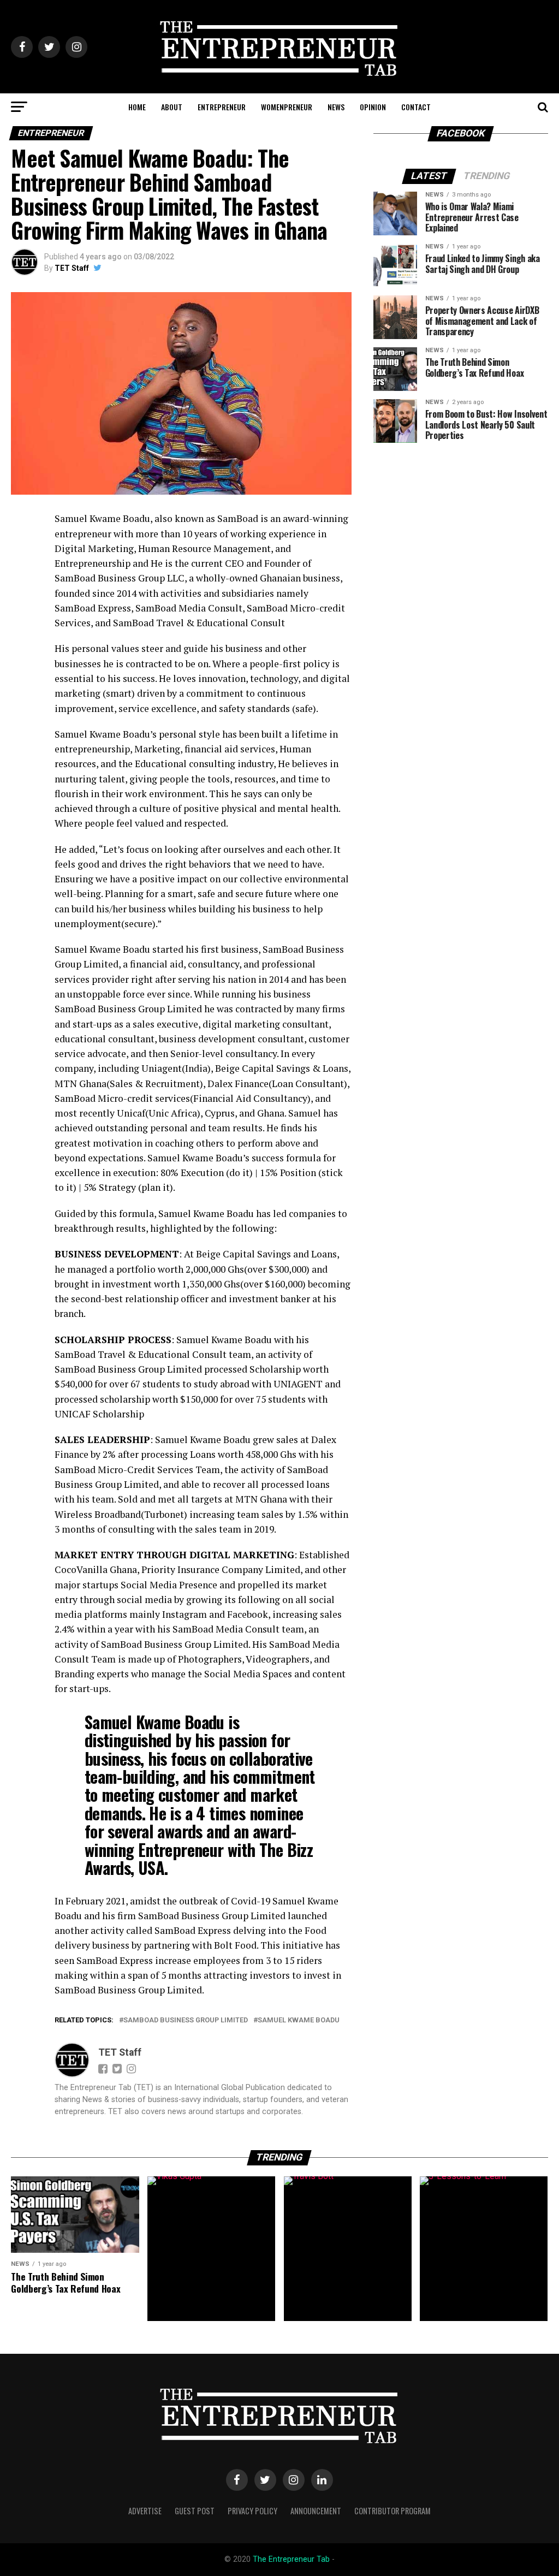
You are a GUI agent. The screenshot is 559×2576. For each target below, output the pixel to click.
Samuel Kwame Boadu (299, 2020)
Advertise (145, 2511)
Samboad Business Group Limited (186, 2020)
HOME (137, 107)
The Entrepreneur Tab (291, 2559)
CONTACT (416, 107)
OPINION (373, 107)
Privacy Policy (252, 2511)
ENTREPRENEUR (222, 107)
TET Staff (72, 268)
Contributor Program (393, 2511)
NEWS (336, 107)
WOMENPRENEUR (287, 107)
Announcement (316, 2511)
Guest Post (195, 2511)
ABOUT (172, 107)
